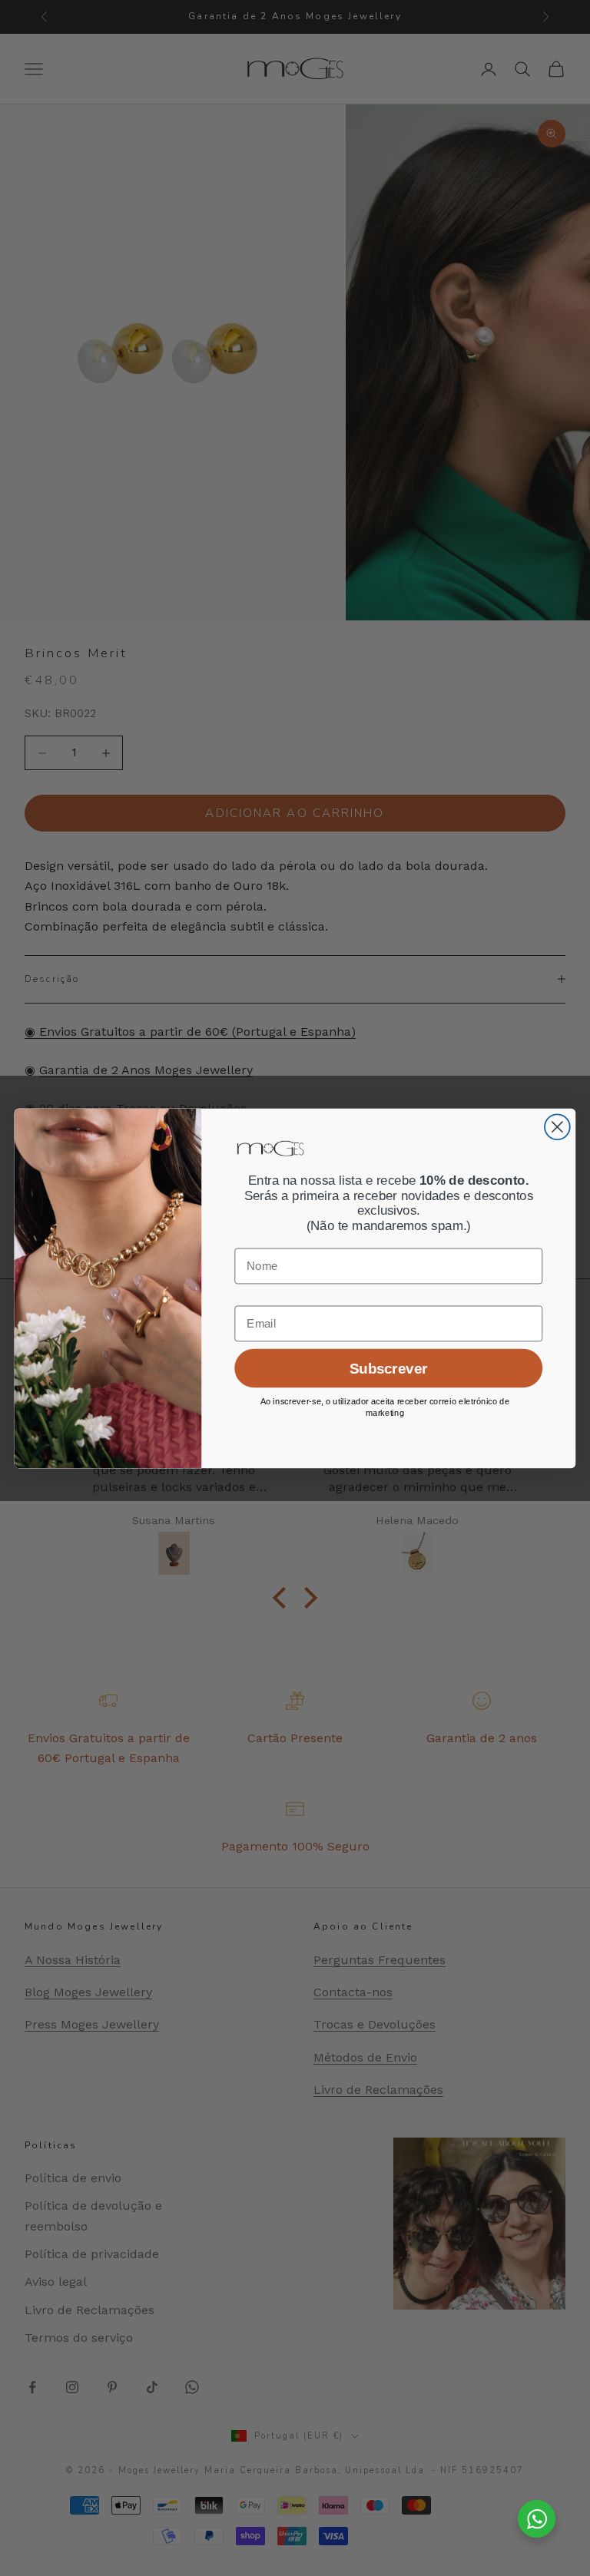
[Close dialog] (557, 1127)
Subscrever (388, 1368)
